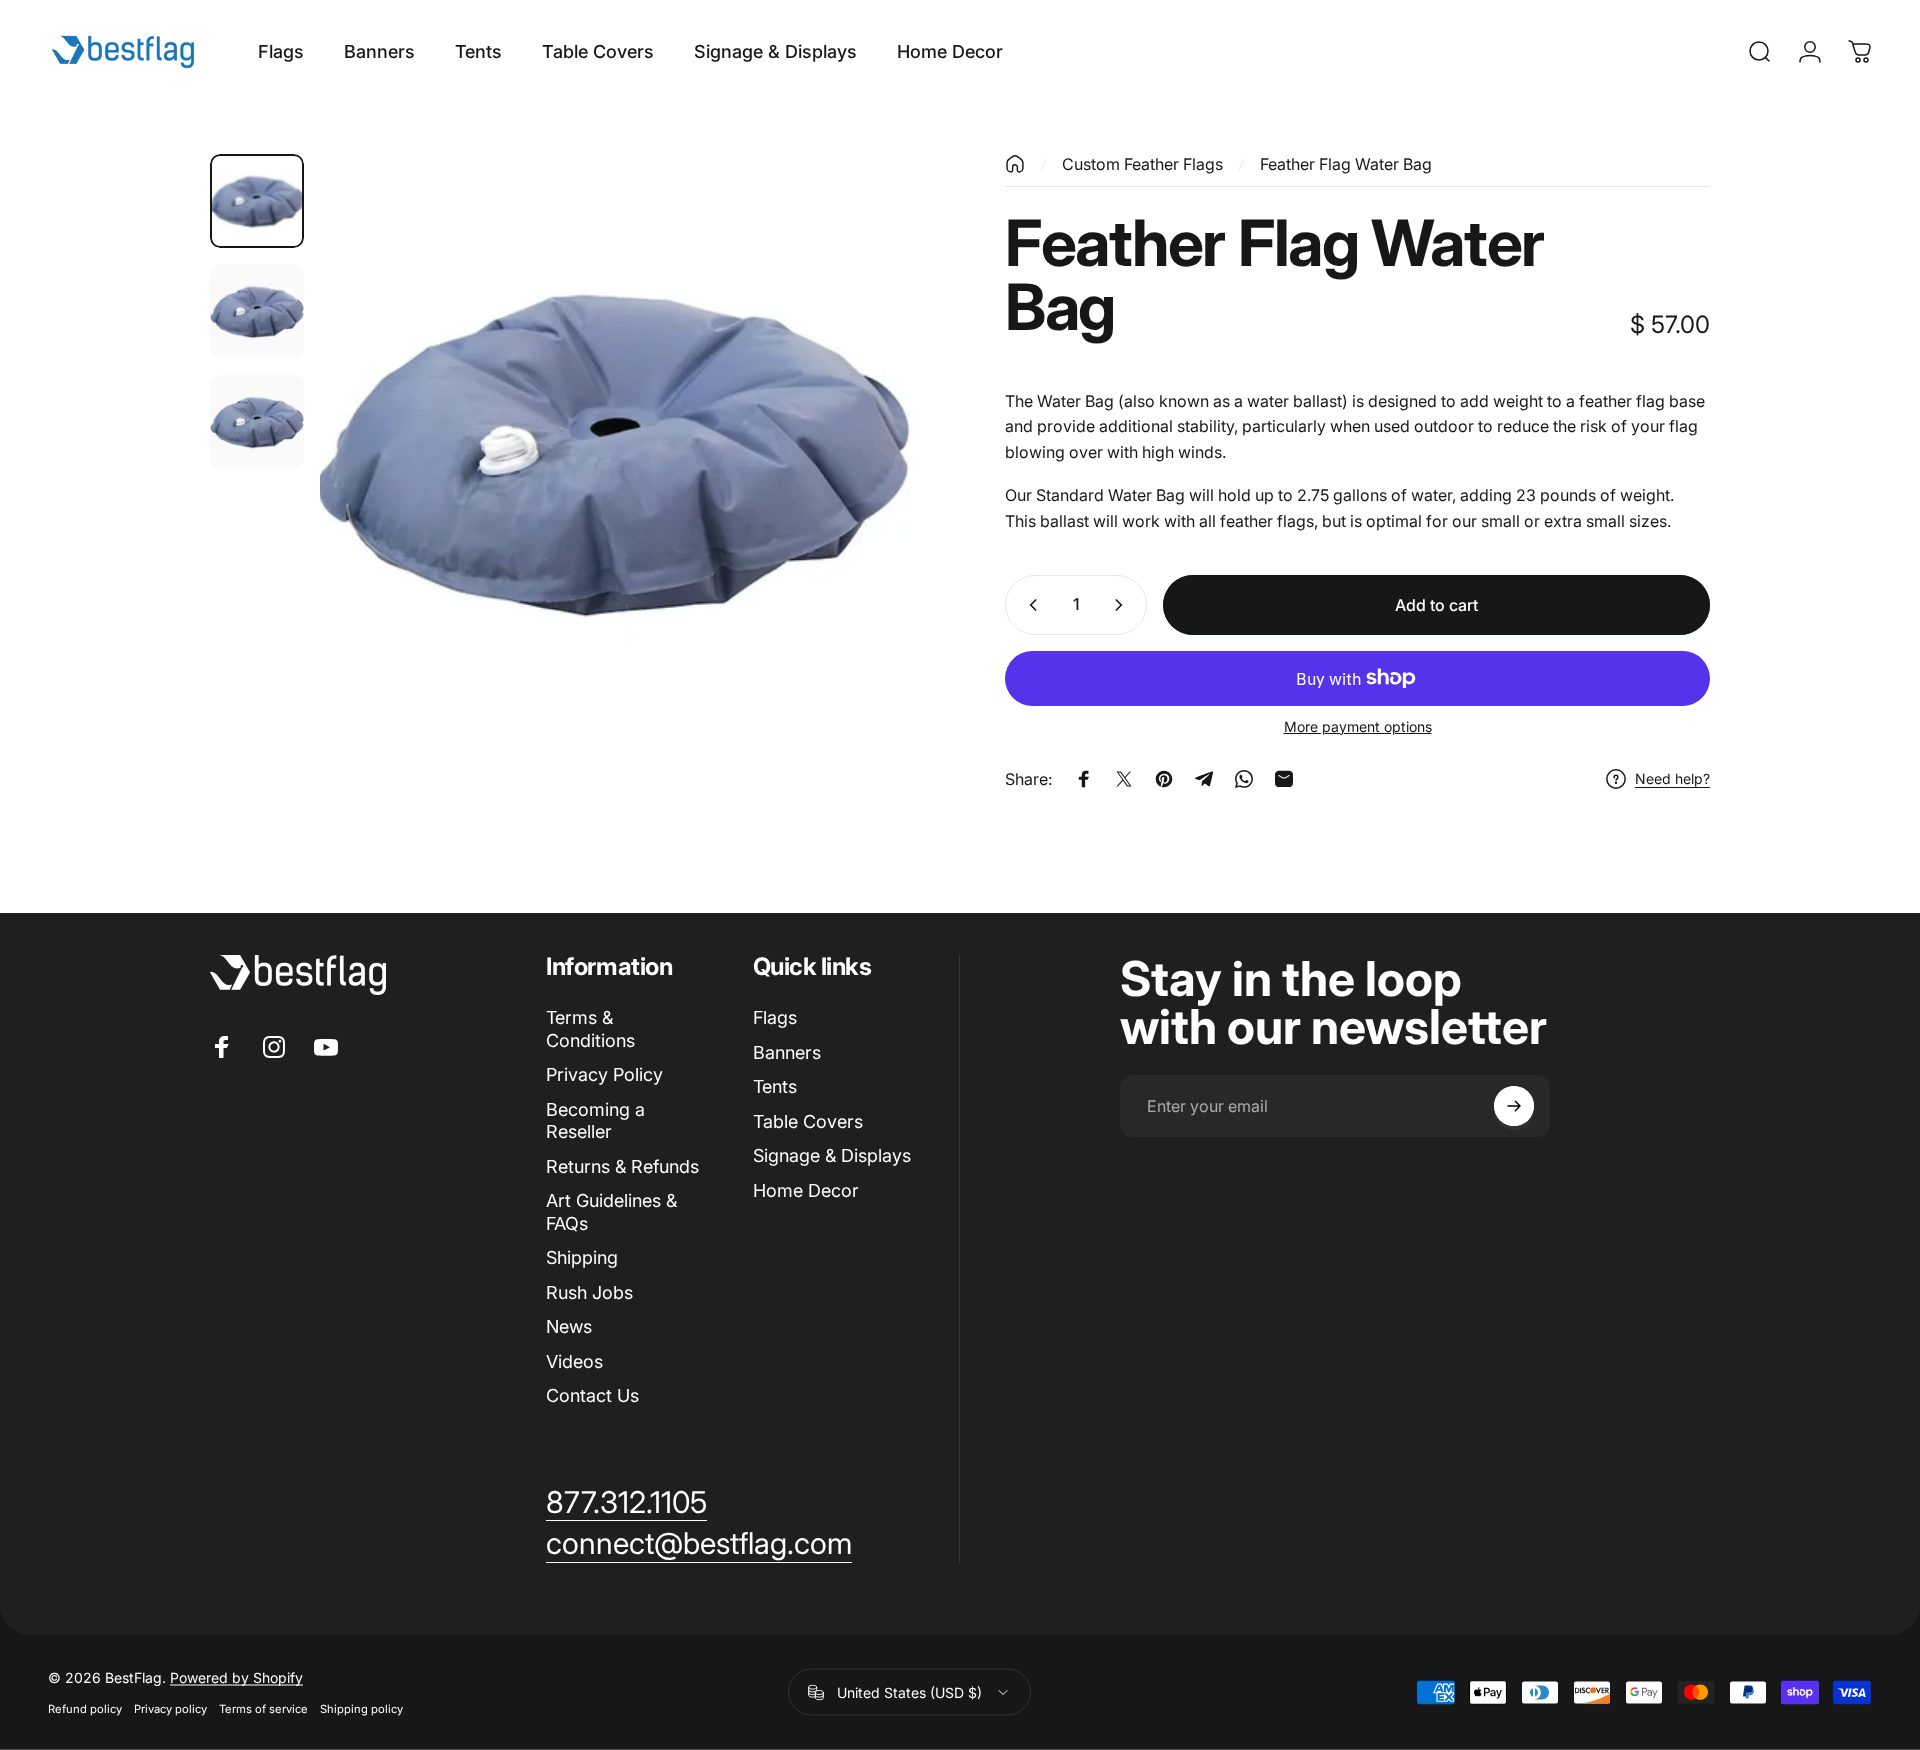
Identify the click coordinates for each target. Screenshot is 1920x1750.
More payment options (1358, 726)
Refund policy (85, 1709)
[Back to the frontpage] (1015, 164)
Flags (775, 1017)
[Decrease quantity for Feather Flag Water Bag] (1029, 605)
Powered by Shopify (236, 1677)
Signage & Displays (832, 1155)
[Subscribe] (1514, 1106)
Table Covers (808, 1121)
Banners (787, 1052)
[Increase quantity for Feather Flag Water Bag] (1123, 605)
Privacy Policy (604, 1074)
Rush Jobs (589, 1292)
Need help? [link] (1672, 779)
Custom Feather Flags (1142, 164)
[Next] (863, 499)
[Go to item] (257, 201)
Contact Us (592, 1395)
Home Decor (806, 1190)
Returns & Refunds (622, 1166)
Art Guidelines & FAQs (611, 1212)
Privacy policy (170, 1709)
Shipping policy (361, 1709)
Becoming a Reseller (595, 1121)
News (569, 1326)
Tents (775, 1086)
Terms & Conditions (590, 1029)
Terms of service (263, 1709)
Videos (574, 1361)
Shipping (582, 1257)
